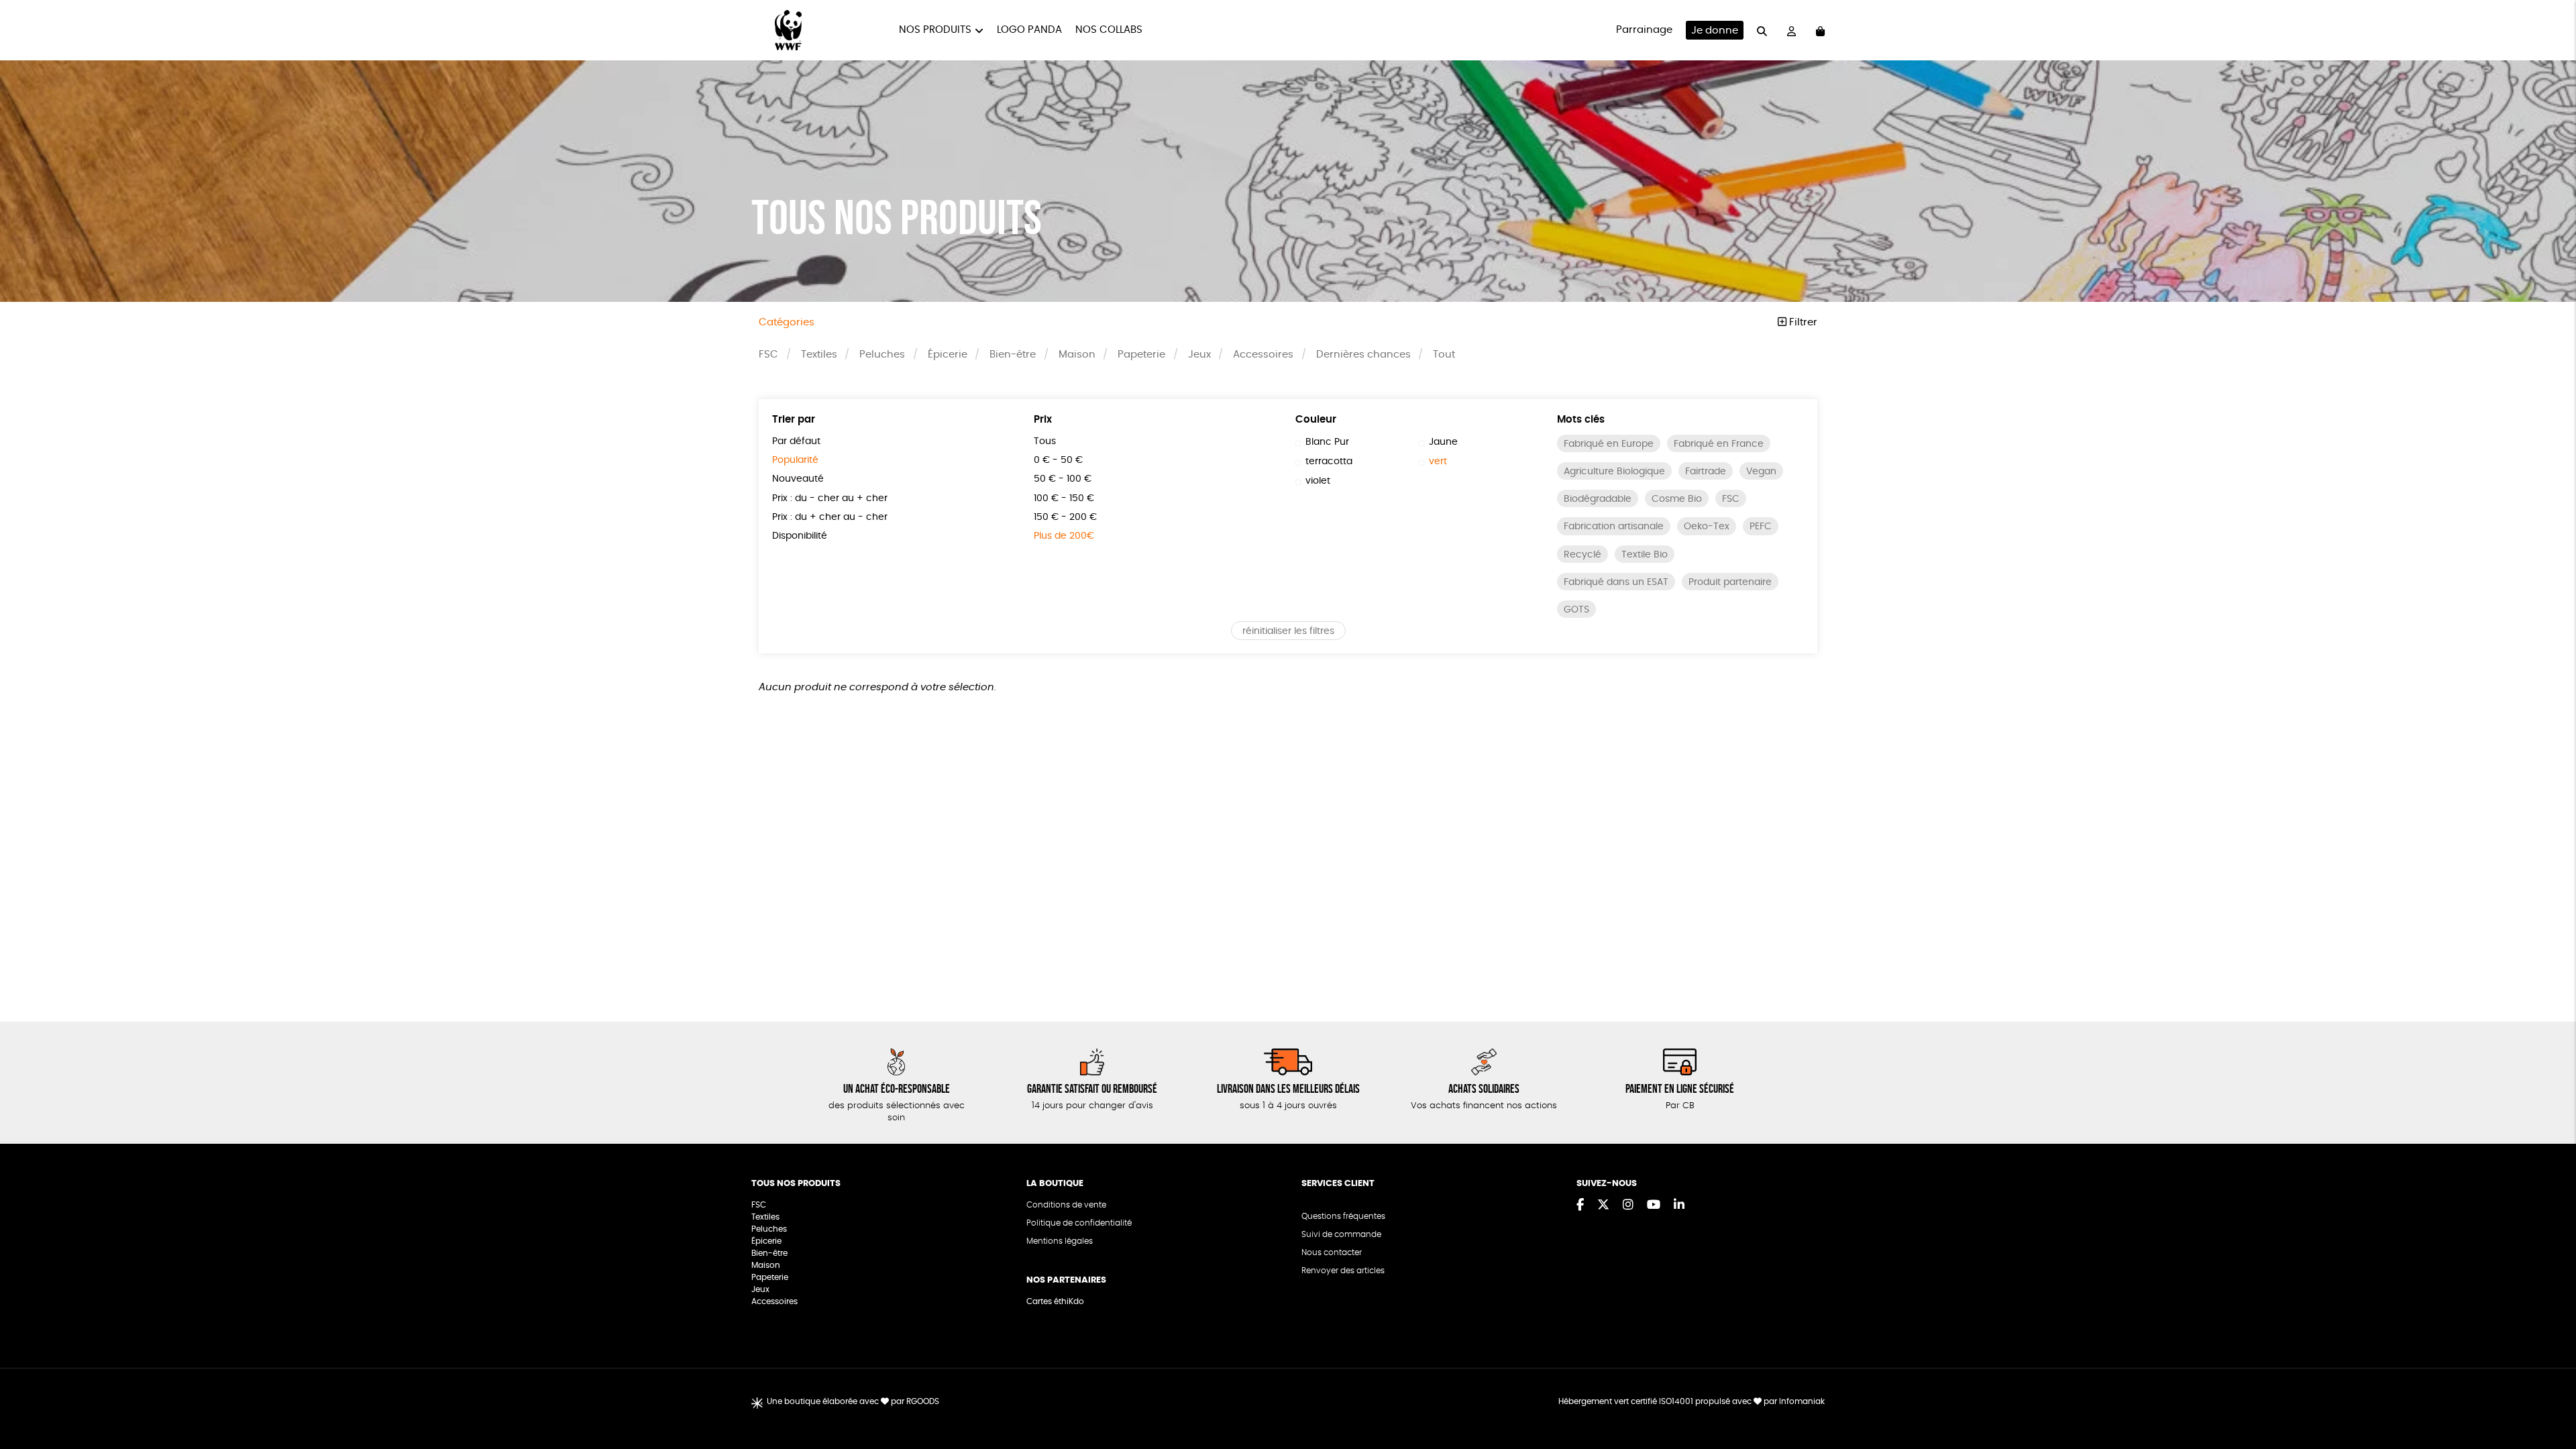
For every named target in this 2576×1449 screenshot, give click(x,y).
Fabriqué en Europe (1609, 444)
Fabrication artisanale (1614, 527)
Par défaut (796, 441)
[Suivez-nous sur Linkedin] (1679, 1205)
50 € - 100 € (1063, 479)
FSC (768, 355)
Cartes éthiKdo (1055, 1301)
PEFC (1761, 527)
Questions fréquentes (1343, 1216)
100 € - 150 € (1064, 498)
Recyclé (1582, 555)
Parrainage (1644, 30)
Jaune (1443, 442)
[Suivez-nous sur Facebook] (1580, 1205)
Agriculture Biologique (1614, 472)
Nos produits (935, 30)
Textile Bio (1645, 555)
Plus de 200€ (1064, 536)
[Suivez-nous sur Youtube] (1654, 1205)
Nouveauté (798, 479)
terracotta (1329, 462)
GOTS (1576, 610)
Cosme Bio (1677, 499)
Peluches (882, 355)
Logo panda (1029, 30)
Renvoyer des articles (1343, 1271)
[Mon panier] (1820, 31)
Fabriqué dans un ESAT (1616, 582)
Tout (1444, 355)
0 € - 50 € (1058, 460)
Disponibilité (800, 536)
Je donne (1715, 31)
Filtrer (1802, 322)
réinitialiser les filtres (1288, 631)
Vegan (1761, 472)
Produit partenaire (1730, 582)
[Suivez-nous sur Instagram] (1628, 1205)
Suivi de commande (1341, 1234)
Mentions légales (1060, 1241)
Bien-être (1013, 355)
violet (1318, 481)
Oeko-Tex (1707, 527)
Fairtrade (1706, 472)
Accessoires (1263, 355)
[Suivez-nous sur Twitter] (1603, 1205)
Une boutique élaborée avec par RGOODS (853, 1401)
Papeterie (1141, 355)
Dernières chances (1363, 355)
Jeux (1199, 355)
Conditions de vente (1066, 1205)
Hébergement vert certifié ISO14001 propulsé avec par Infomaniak (1692, 1401)
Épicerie (948, 355)
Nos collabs (1109, 30)
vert (1438, 462)
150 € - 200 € (1065, 517)
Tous (1045, 441)
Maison (1077, 355)
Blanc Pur (1327, 442)
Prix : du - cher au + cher (830, 498)
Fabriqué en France (1719, 444)
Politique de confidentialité (1079, 1223)
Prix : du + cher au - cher (830, 517)
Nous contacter (1332, 1252)
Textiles (819, 355)
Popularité (795, 460)
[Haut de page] (2549, 1395)
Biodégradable (1598, 499)
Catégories (787, 322)
